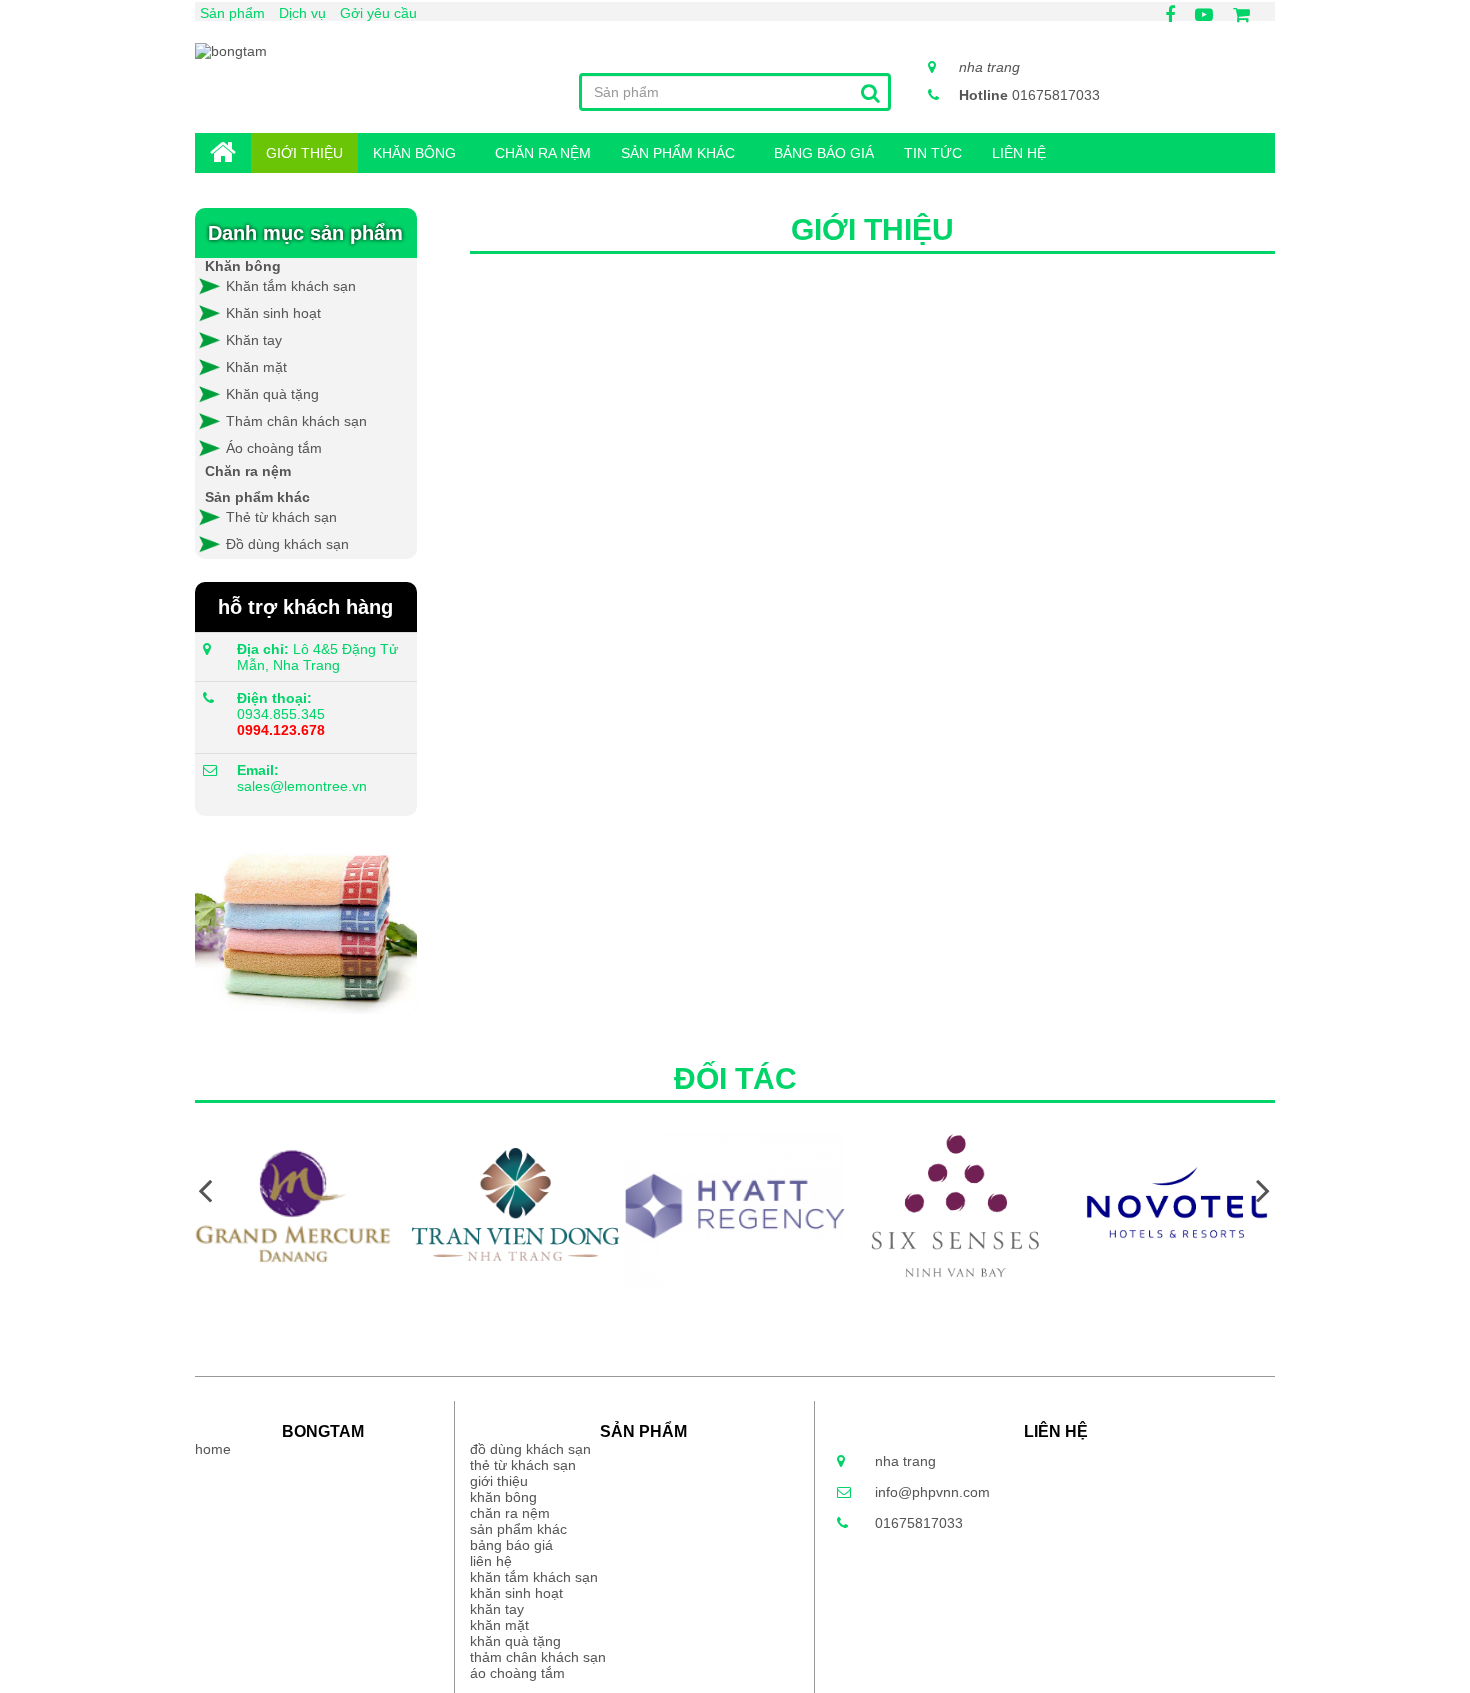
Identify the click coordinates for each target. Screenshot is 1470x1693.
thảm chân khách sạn (538, 1657)
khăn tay (497, 1609)
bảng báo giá (824, 153)
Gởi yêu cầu (378, 13)
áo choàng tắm (517, 1673)
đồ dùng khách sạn (530, 1449)
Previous (205, 1189)
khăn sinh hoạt (516, 1593)
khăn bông (414, 153)
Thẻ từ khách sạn (281, 517)
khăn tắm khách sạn (534, 1577)
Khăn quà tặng (272, 394)
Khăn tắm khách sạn (289, 286)
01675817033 (1029, 95)
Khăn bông (243, 266)
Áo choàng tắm (274, 448)
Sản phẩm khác (257, 497)
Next (1263, 1189)
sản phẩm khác (678, 153)
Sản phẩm (232, 13)
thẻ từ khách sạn (523, 1465)
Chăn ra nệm (248, 471)
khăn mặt (499, 1625)
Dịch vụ (302, 13)
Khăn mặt (256, 367)
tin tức (933, 153)
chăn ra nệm (543, 153)
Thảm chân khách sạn (296, 421)
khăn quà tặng (515, 1641)
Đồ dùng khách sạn (287, 544)
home (223, 153)
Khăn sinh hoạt (273, 313)
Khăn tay (254, 340)
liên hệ (1019, 153)
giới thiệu (304, 153)
